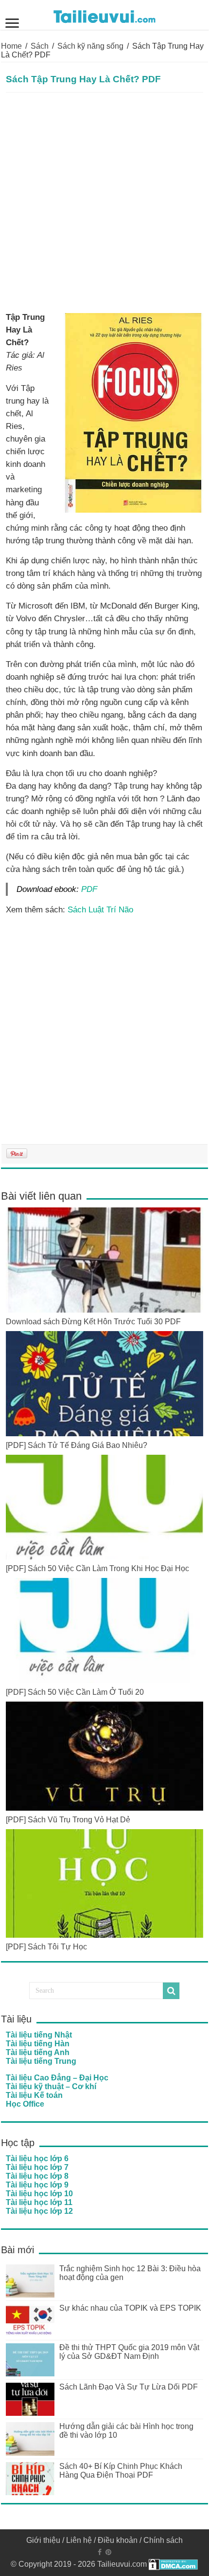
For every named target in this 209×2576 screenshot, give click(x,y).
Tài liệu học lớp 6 (37, 2159)
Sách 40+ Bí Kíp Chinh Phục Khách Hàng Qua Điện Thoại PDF (121, 2471)
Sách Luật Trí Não (100, 909)
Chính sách (163, 2540)
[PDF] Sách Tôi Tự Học (46, 1947)
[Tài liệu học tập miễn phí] (104, 15)
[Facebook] (100, 2552)
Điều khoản (118, 2540)
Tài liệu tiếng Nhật (39, 2035)
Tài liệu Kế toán (34, 2095)
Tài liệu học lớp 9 (37, 2185)
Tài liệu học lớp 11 (39, 2202)
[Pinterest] (108, 2552)
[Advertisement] (104, 202)
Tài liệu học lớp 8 (37, 2176)
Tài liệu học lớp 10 (39, 2194)
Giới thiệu (43, 2540)
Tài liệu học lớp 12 (39, 2211)
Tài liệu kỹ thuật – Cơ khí (51, 2086)
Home (11, 46)
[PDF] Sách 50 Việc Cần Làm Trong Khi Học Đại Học (97, 1568)
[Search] (171, 1991)
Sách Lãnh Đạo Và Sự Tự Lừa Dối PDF (129, 2387)
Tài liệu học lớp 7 (37, 2167)
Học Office (25, 2104)
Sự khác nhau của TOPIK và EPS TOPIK (130, 2308)
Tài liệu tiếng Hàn (38, 2044)
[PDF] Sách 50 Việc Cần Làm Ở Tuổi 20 (75, 1692)
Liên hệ (79, 2540)
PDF (89, 889)
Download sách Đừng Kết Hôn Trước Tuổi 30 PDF (93, 1322)
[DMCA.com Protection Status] (173, 2564)
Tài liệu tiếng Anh (38, 2052)
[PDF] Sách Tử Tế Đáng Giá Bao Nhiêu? (77, 1445)
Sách (40, 46)
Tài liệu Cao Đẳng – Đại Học (57, 2078)
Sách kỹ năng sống (90, 46)
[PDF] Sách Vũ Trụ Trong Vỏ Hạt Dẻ (68, 1820)
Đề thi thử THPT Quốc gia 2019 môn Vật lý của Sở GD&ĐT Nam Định (129, 2352)
